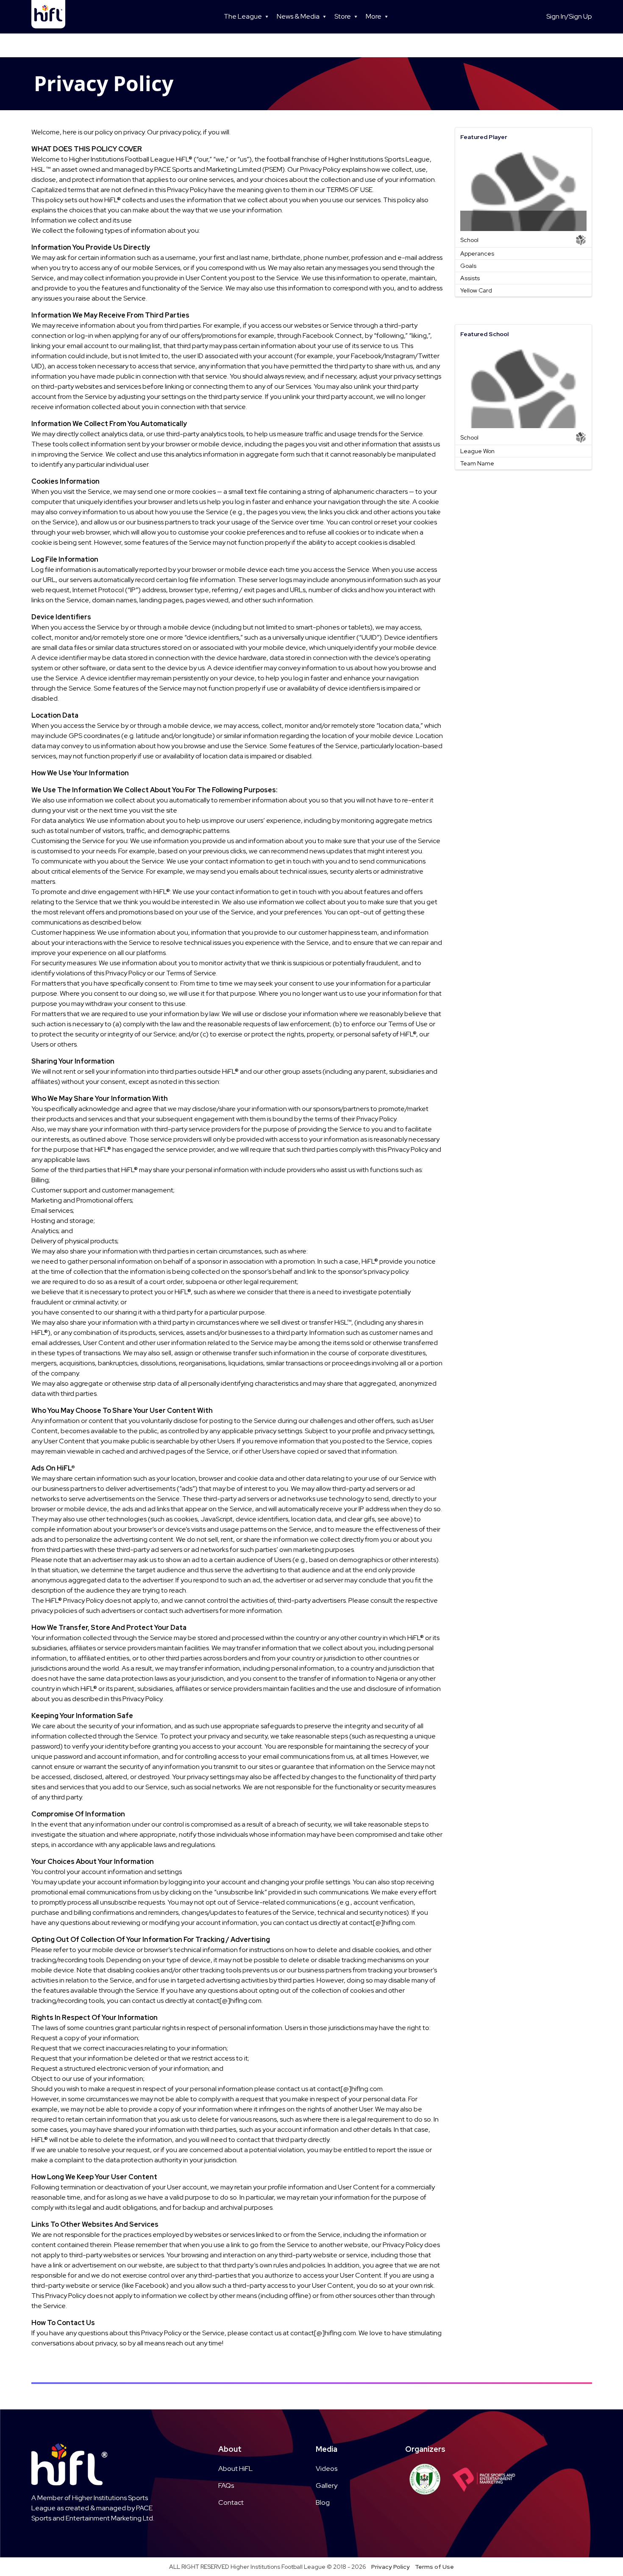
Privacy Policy (391, 2567)
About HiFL (235, 2469)
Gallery (327, 2485)
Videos (327, 2469)
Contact (231, 2502)
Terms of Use (434, 2567)
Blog (323, 2502)
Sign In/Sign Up (569, 16)
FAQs (226, 2485)
